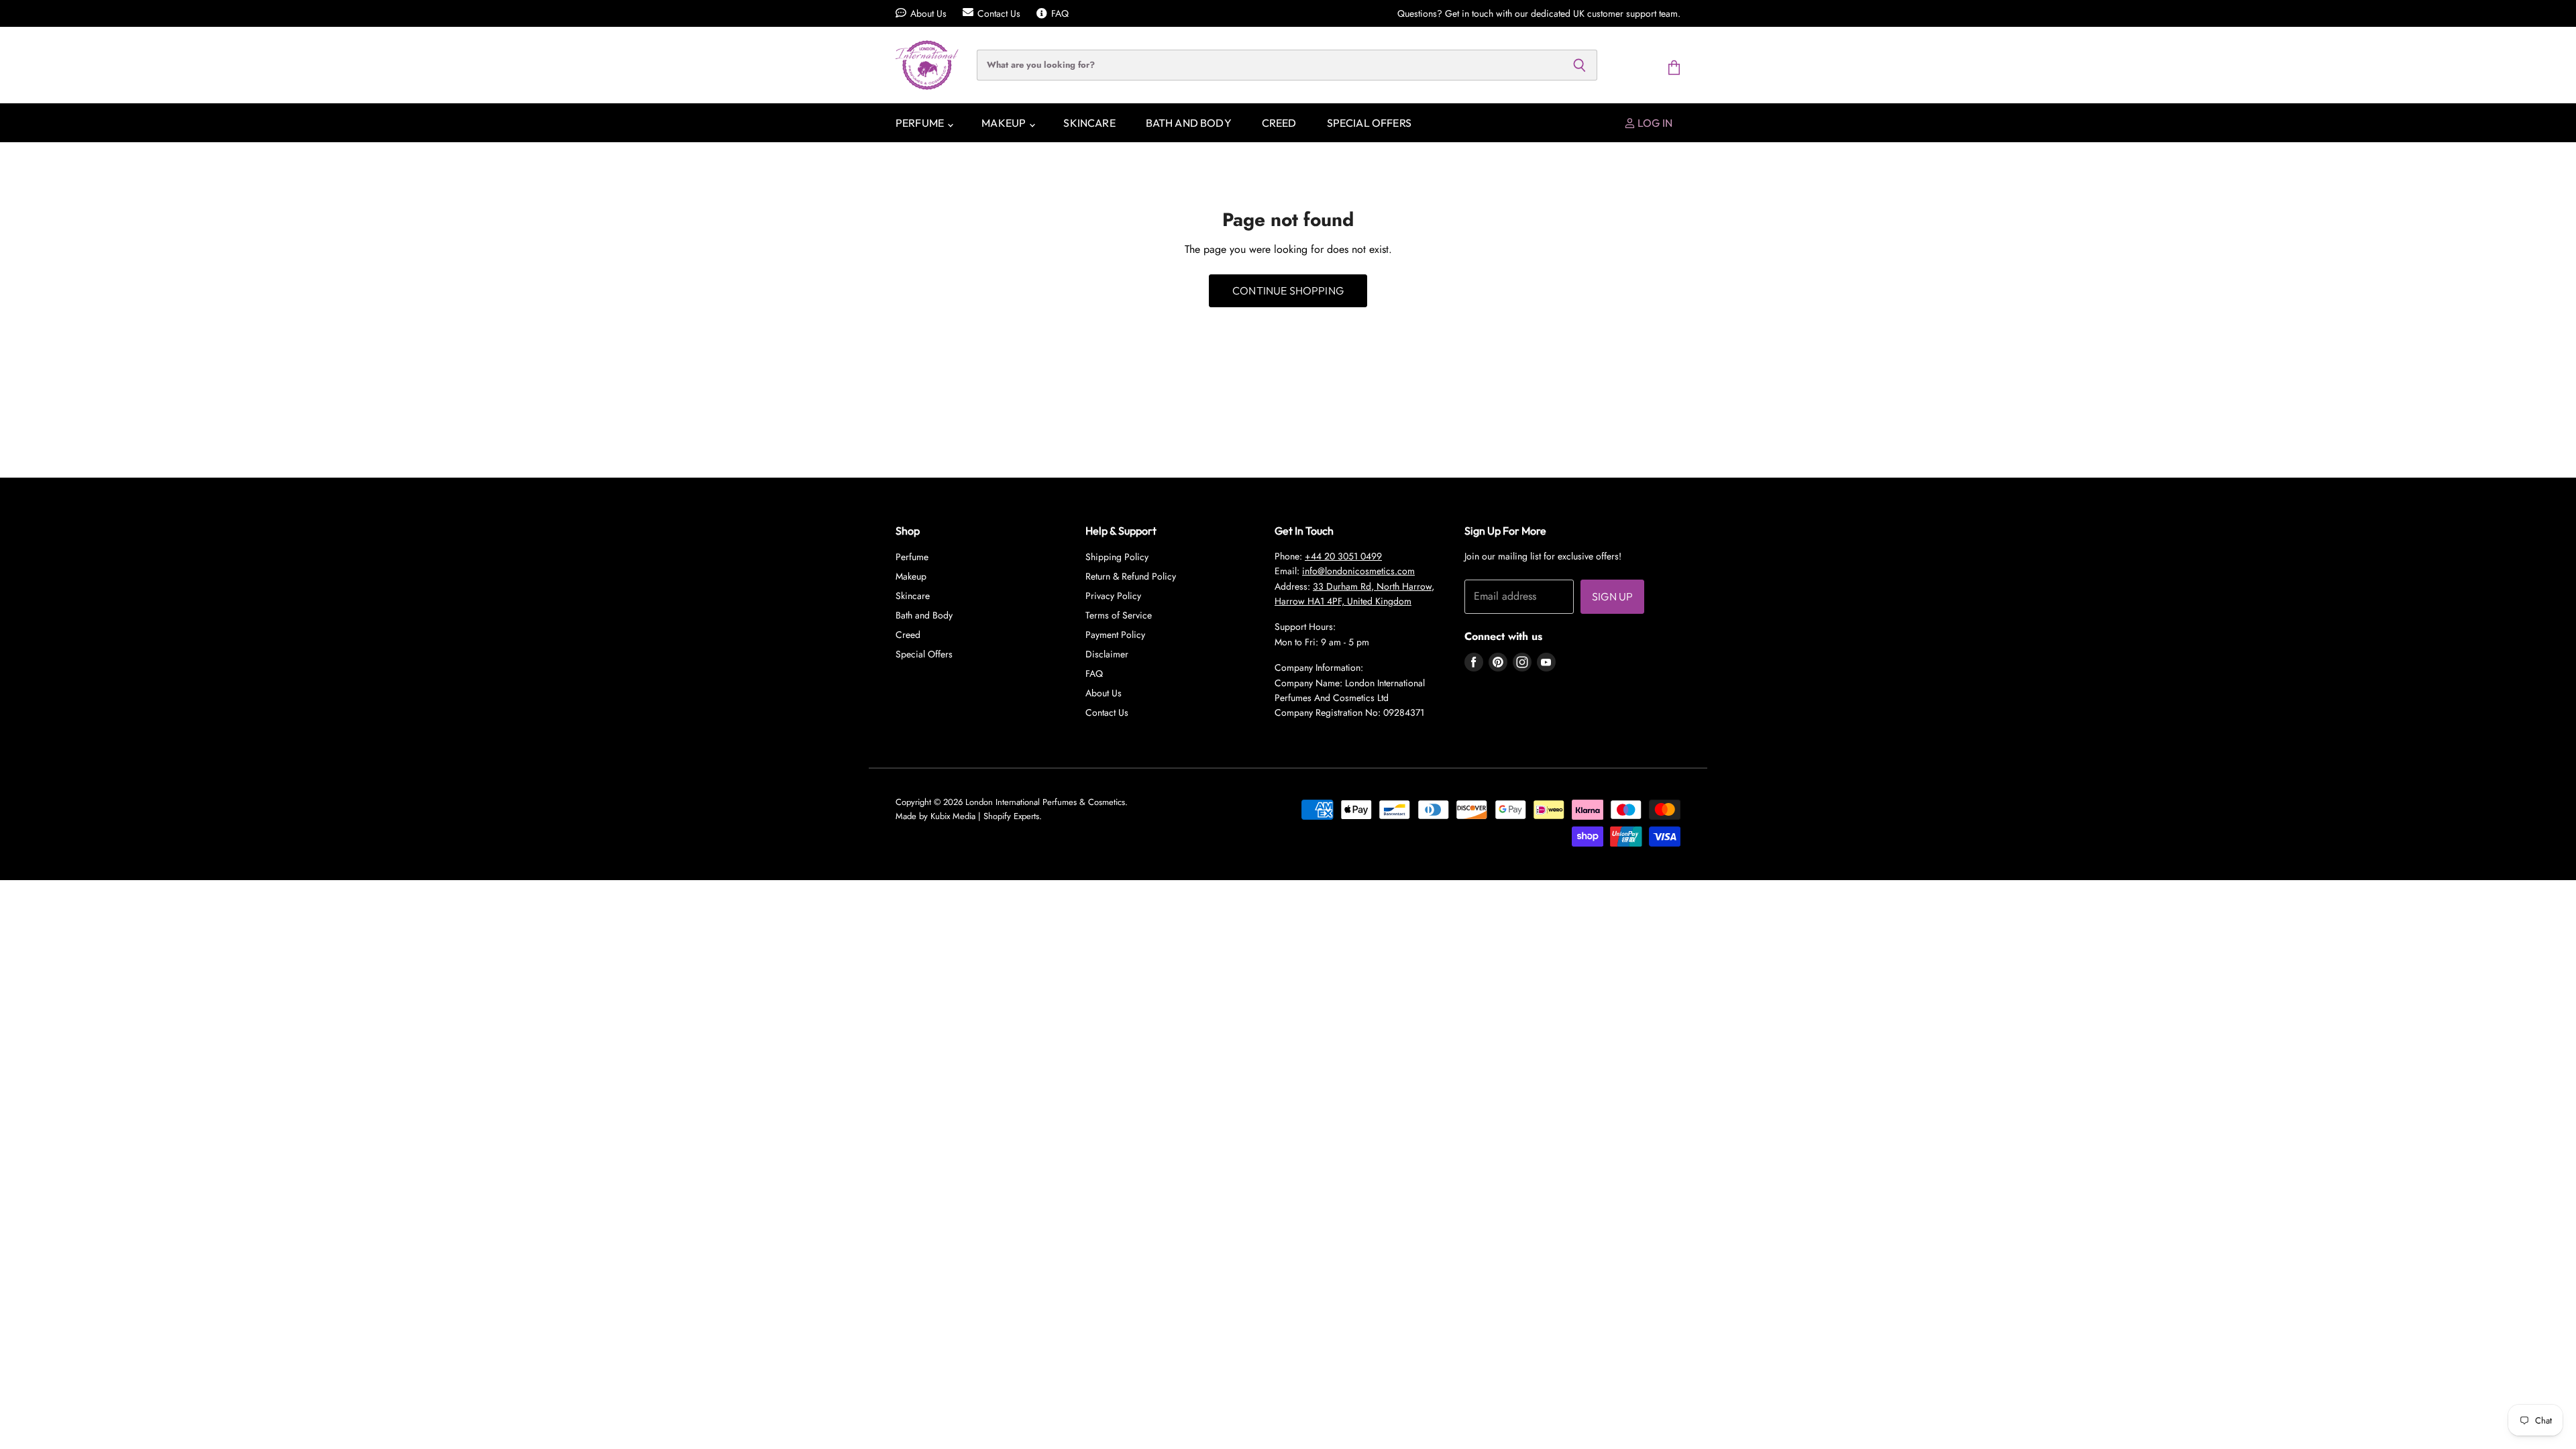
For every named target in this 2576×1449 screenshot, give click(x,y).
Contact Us (999, 13)
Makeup (1005, 123)
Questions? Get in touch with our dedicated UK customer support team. (1539, 13)
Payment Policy (1115, 635)
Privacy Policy (1113, 596)
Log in (1654, 123)
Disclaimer (1107, 654)
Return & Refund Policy (1131, 576)
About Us (928, 13)
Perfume (921, 123)
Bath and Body (1189, 123)
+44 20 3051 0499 (1343, 556)
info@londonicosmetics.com (1358, 571)
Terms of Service (1119, 615)
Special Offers (1369, 123)
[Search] (1579, 65)
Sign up (1612, 596)
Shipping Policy (1117, 557)
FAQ (1060, 13)
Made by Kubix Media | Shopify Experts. (969, 816)
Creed (1279, 123)
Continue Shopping (1288, 290)
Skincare (1089, 123)
